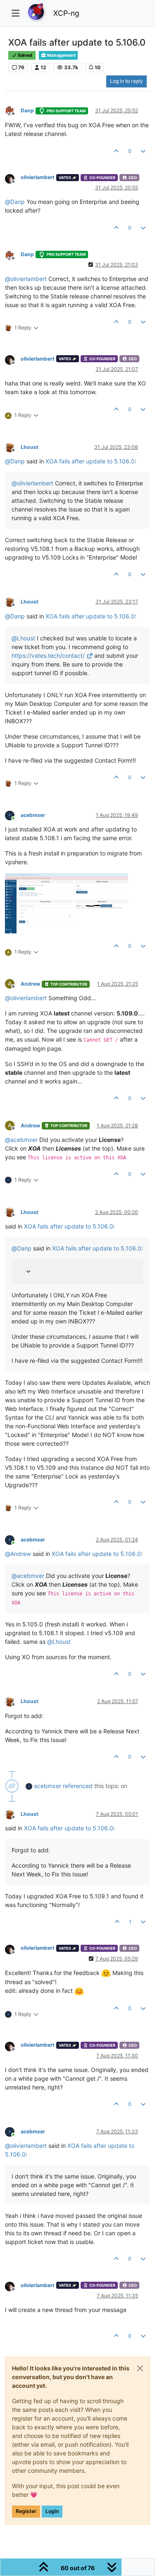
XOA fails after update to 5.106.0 (90, 461)
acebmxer (33, 815)
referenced (78, 1786)
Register (26, 2511)
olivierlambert (38, 177)
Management (61, 55)
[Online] (13, 815)
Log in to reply (126, 81)
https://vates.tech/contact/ (48, 656)
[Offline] (13, 110)
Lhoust (30, 447)
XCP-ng (66, 13)
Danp (27, 110)
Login (52, 2511)
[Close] (140, 2368)
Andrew (30, 984)
